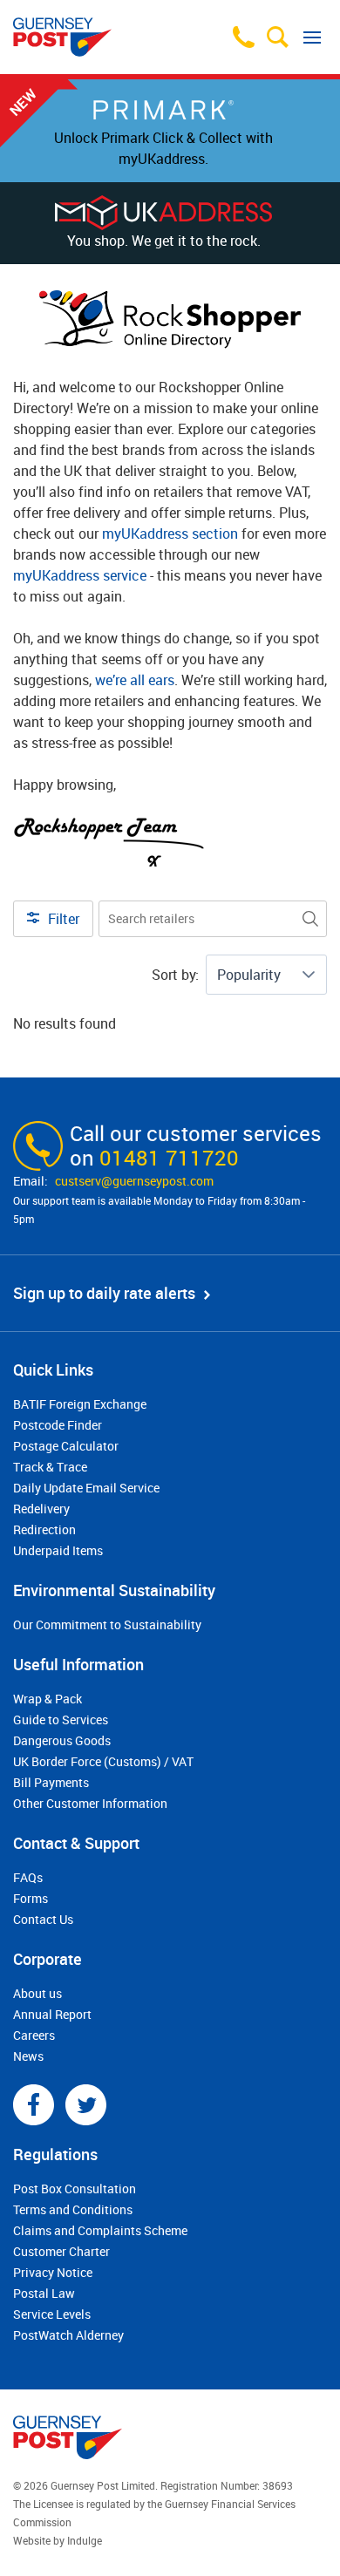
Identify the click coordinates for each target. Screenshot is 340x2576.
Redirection (44, 1529)
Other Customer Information (90, 1803)
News (28, 2056)
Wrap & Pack (48, 1699)
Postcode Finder (58, 1425)
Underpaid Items (58, 1550)
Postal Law (44, 2293)
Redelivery (41, 1509)
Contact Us (43, 1919)
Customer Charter (61, 2251)
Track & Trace (50, 1467)
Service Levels (52, 2314)
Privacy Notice (53, 2272)
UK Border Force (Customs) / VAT (103, 1761)
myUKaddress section (170, 534)
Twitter (86, 2105)
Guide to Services (61, 1720)
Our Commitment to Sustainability (107, 1624)
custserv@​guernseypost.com (134, 1181)
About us (37, 1993)
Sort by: (175, 975)
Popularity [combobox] (249, 975)
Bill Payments (51, 1782)
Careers (34, 2035)
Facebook (34, 2105)
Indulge (85, 2540)
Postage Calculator (66, 1446)
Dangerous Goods (62, 1740)
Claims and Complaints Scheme (100, 2230)
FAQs (28, 1877)
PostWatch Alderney (68, 2335)
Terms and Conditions (73, 2209)
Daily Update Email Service (86, 1488)
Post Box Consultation (75, 2189)
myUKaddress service (80, 575)
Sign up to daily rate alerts (104, 1293)
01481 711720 (169, 1158)
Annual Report (52, 2014)
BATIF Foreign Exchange (80, 1404)
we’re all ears (135, 680)
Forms (31, 1898)
